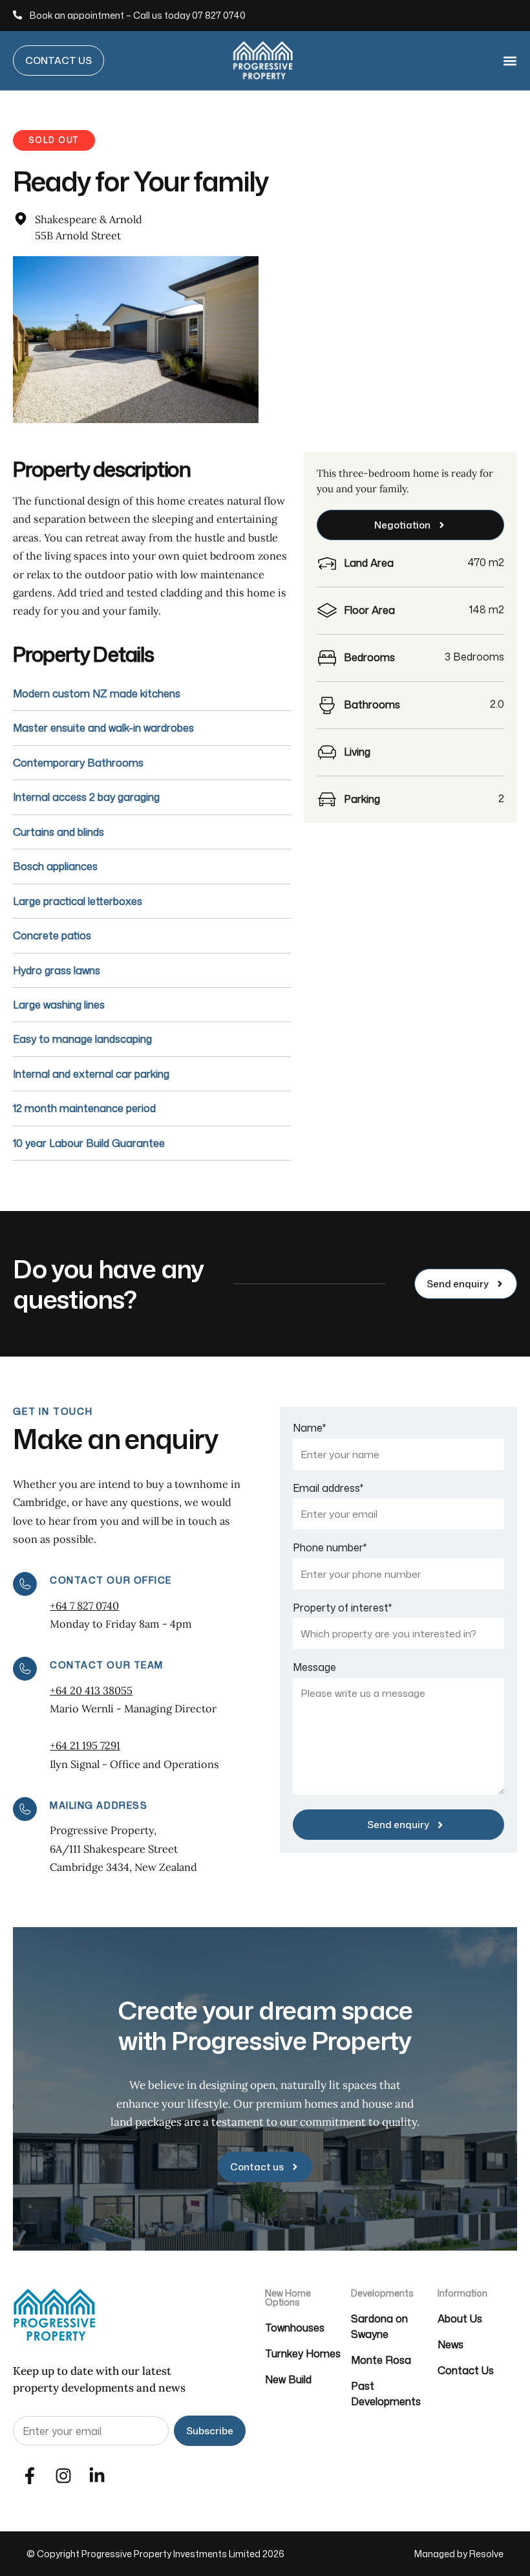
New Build (288, 2379)
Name (309, 1428)
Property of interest (342, 1608)
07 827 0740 (219, 15)
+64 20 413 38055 (91, 1690)
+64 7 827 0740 (84, 1606)
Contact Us (466, 2370)
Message (314, 1667)
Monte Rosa (381, 2360)
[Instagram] (63, 2476)
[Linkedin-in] (97, 2476)
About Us (460, 2319)
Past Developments (386, 2394)
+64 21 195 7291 (85, 1745)
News (450, 2344)
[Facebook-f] (30, 2476)
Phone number (330, 1547)
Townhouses (295, 2328)
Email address (328, 1488)
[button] (509, 60)
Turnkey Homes (303, 2353)
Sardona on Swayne (379, 2326)
